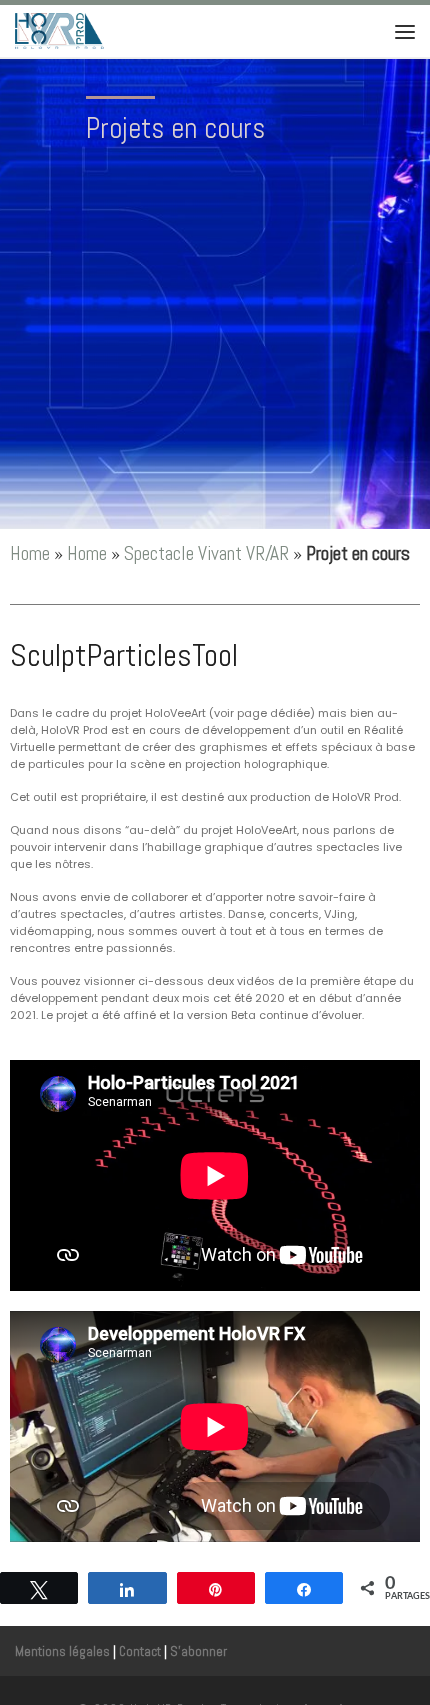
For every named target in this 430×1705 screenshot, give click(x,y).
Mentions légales (62, 1651)
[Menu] (405, 31)
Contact (140, 1651)
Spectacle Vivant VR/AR (206, 553)
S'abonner (198, 1651)
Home (30, 553)
